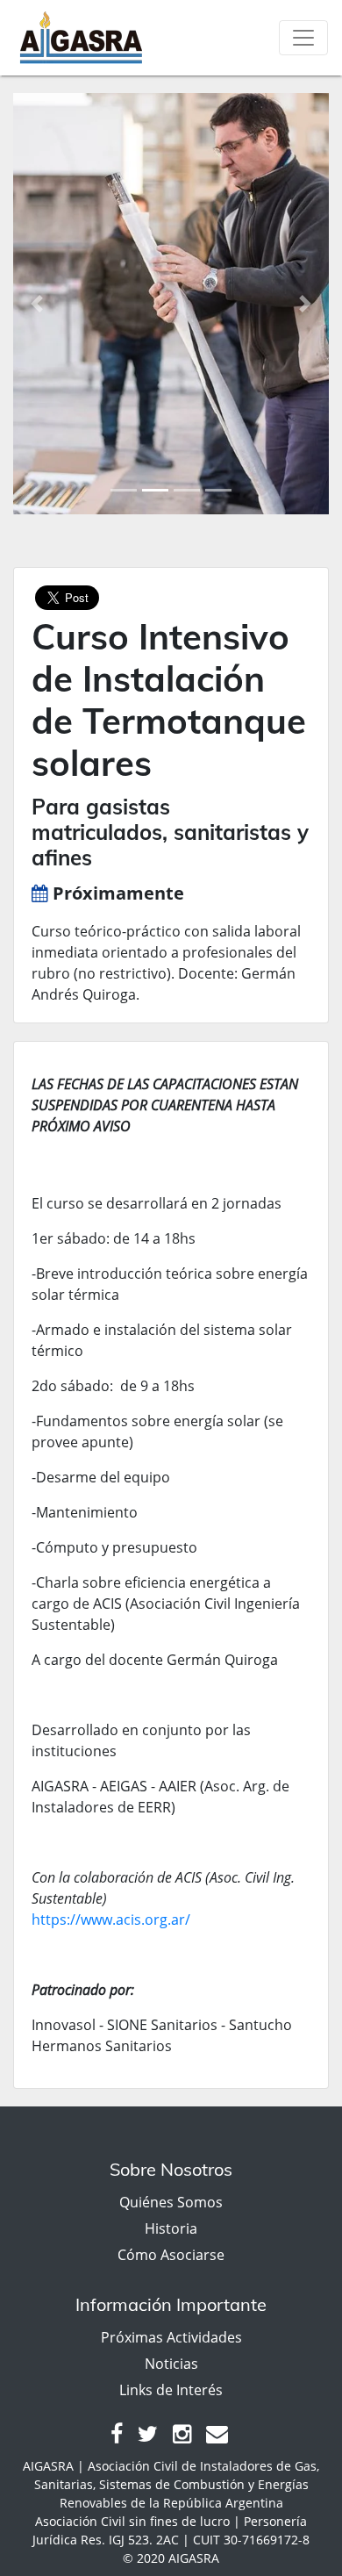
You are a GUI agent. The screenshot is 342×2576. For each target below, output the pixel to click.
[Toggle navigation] (303, 38)
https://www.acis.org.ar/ (111, 1919)
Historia (171, 2228)
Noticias (171, 2364)
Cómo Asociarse (171, 2255)
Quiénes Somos (171, 2202)
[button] (37, 304)
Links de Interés (171, 2390)
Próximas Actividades (171, 2337)
